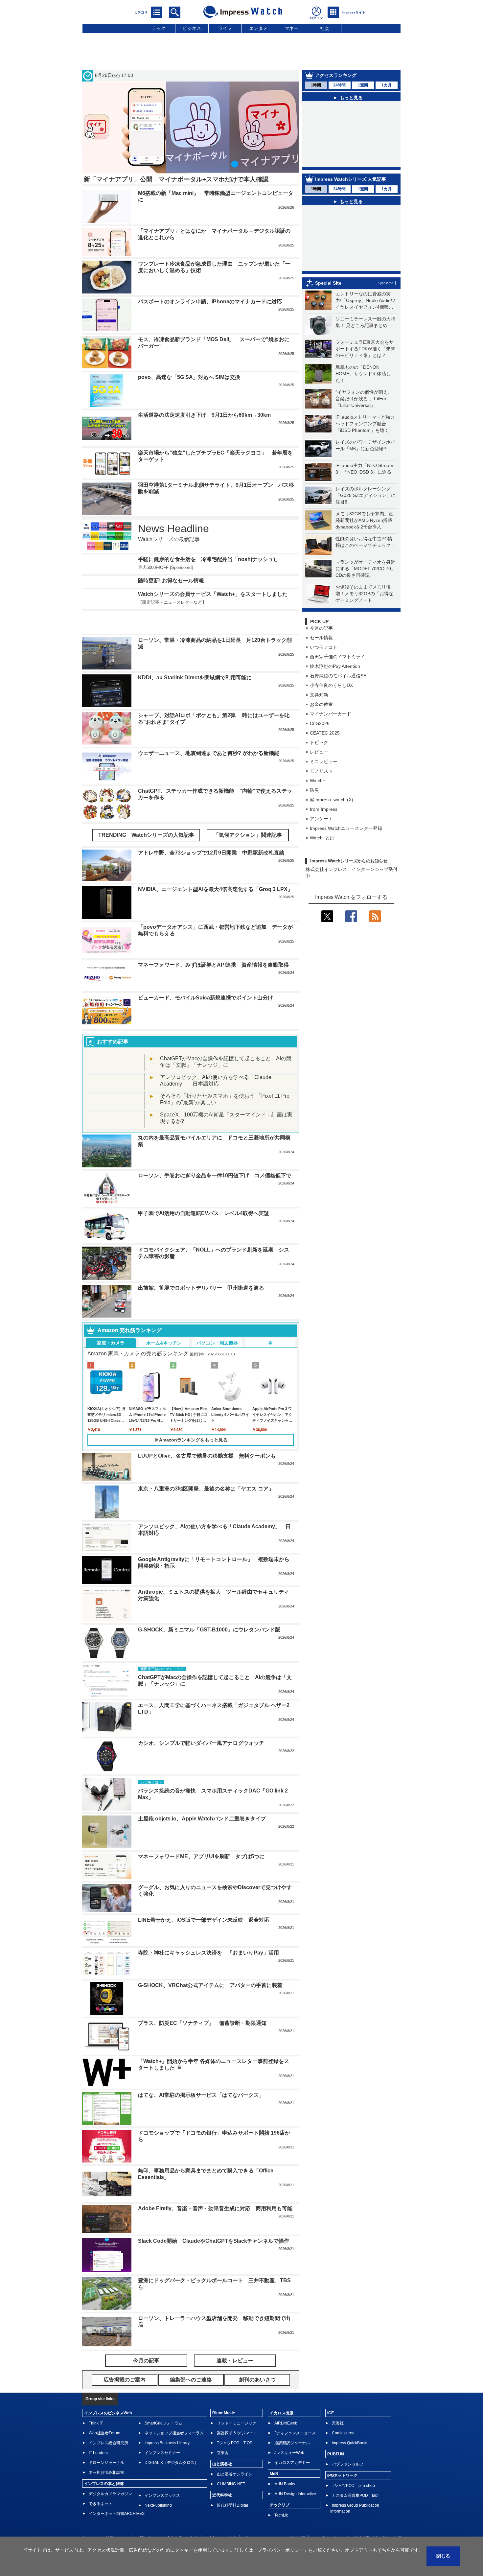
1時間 (316, 85)
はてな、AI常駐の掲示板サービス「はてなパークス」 (201, 2075)
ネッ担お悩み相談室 (106, 2453)
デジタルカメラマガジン (110, 2474)
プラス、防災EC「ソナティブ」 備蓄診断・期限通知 (202, 2003)
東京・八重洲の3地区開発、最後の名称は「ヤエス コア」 (206, 1469)
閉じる (443, 2556)
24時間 (339, 85)
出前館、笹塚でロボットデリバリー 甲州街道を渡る (201, 1268)
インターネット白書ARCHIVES (117, 2494)
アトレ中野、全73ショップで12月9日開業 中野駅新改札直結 (211, 833)
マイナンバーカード (331, 714)
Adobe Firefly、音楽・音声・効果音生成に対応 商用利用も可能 (215, 2189)
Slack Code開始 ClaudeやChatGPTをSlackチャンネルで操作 (214, 2221)
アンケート (321, 819)
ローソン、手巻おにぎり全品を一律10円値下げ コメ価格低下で (215, 1156)
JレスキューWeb (289, 2433)
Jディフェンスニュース (295, 2413)
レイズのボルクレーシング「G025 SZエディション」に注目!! (366, 495)
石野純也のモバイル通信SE (338, 676)
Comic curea (343, 2413)
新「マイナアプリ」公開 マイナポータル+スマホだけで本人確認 (176, 179)
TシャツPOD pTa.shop (353, 2466)
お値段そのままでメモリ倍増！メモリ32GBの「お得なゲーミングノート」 (364, 594)
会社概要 (297, 2518)
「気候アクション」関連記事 (248, 815)
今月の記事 (321, 628)
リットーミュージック (237, 2403)
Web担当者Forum (104, 2413)
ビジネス (192, 28)
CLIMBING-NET (231, 2464)
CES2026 (320, 723)
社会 (325, 28)
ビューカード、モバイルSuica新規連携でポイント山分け (206, 978)
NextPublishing (158, 2486)
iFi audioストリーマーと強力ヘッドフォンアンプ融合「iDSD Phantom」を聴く (365, 424)
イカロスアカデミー (292, 2443)
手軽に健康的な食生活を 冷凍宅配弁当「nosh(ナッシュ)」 (209, 559)
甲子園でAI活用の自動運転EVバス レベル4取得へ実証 (204, 1194)
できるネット (101, 2484)
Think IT (96, 2403)
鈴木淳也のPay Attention (335, 666)
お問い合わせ (148, 2518)
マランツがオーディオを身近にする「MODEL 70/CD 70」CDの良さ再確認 (366, 569)
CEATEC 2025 (325, 733)
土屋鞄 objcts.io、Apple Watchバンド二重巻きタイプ (202, 1799)
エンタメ (258, 28)
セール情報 (321, 638)
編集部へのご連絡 (220, 2518)
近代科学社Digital (232, 2486)
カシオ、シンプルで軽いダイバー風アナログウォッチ (201, 1723)
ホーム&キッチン (164, 1323)
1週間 (363, 85)
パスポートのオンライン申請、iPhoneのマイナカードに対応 (210, 302)
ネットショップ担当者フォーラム (174, 2413)
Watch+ (318, 781)
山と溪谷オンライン (235, 2454)
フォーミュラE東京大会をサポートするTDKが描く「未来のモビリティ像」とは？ (365, 349)
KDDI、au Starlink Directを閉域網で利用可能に (195, 658)
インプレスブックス (162, 2476)
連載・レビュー (235, 2341)
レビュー (319, 752)
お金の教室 (321, 704)
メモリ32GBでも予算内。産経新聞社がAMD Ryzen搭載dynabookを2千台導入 (364, 520)
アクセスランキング (336, 75)
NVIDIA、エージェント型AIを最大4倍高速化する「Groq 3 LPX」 (215, 869)
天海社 (338, 2403)
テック (159, 28)
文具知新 (319, 695)
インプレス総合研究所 (108, 2423)
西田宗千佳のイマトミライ (337, 657)
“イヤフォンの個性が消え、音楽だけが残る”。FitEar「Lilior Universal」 (364, 399)
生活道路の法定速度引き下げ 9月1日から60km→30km (204, 415)
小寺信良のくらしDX (331, 685)
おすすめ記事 (113, 1022)
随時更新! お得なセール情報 (171, 581)
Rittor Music (224, 2393)
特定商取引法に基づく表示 (378, 2518)
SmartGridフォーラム (163, 2403)
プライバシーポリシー (263, 2518)
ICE (331, 2393)
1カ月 (387, 85)
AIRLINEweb (286, 2403)
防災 (314, 790)
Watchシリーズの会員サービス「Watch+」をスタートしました (213, 594)
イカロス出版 (282, 2393)
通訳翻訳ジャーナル (292, 2423)
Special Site (328, 283)
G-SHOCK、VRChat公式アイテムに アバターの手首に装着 (210, 1966)
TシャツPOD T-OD (235, 2423)
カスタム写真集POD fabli (356, 2476)
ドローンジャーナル (106, 2443)
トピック (319, 742)
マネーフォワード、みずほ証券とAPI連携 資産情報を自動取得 (213, 945)
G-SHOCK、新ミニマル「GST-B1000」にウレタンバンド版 (209, 1610)
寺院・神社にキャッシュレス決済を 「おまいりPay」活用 (208, 1933)
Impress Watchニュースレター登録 (346, 828)
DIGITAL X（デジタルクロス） (172, 2443)
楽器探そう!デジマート (237, 2413)
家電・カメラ (111, 1323)
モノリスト (321, 771)
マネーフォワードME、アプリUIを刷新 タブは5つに (201, 1837)
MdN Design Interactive (295, 2474)
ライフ (225, 28)
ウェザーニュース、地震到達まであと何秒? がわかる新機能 (209, 733)
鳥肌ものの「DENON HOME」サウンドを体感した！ (363, 374)
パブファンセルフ (348, 2445)
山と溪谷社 (222, 2444)
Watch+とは (322, 838)
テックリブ (280, 2485)
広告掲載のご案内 (182, 2518)
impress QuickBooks (350, 2423)
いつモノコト (324, 647)
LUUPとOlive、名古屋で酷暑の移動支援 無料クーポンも (207, 1436)
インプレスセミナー (162, 2433)
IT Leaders (98, 2433)
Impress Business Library (167, 2423)
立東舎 (223, 2433)
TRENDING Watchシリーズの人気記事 (146, 815)
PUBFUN (336, 2434)
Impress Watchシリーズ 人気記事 (351, 179)
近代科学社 (222, 2475)
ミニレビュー (324, 761)
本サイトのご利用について (105, 2518)
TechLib (281, 2495)
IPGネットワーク (342, 2456)
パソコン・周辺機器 (217, 1323)
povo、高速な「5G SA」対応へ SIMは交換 (189, 377)
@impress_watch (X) (332, 800)
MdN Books (285, 2464)
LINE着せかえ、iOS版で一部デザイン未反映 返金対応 (204, 1900)
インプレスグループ (330, 2518)
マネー (291, 28)
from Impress (324, 809)
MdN (274, 2454)
